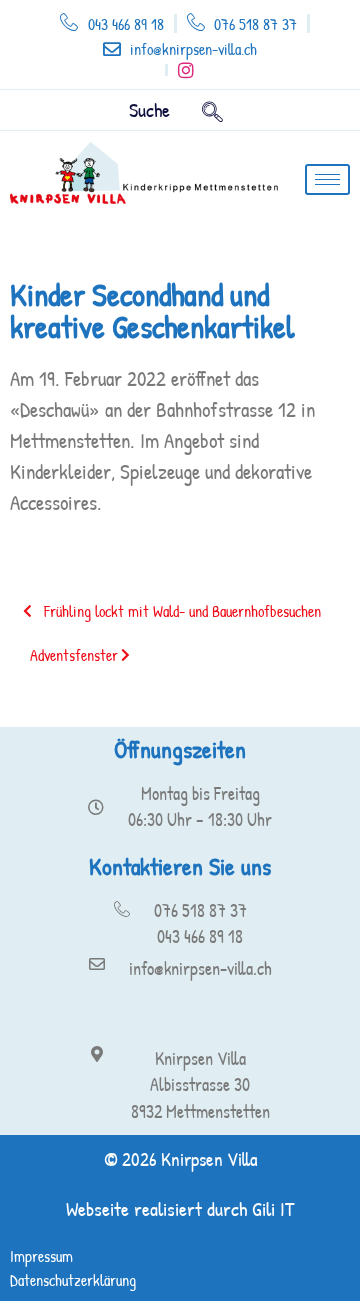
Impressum (41, 1256)
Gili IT (273, 1208)
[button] (212, 110)
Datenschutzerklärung (73, 1280)
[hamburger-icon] (327, 179)
